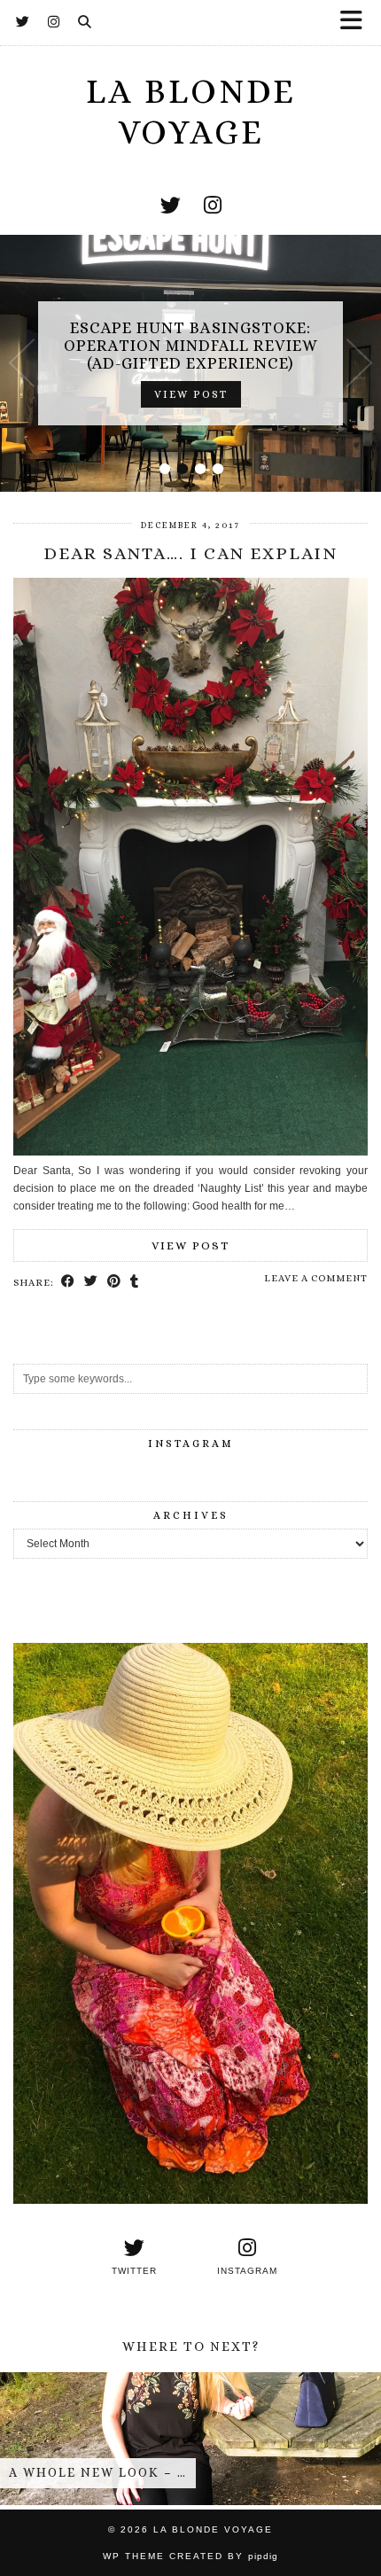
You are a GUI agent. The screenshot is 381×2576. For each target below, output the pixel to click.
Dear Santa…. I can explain (190, 553)
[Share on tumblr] (135, 1282)
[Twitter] (23, 22)
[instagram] (213, 206)
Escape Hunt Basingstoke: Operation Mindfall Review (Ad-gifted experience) (191, 346)
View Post (191, 394)
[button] (357, 23)
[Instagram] (54, 22)
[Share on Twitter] (91, 1282)
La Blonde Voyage (213, 2529)
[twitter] (171, 206)
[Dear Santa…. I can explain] (190, 1152)
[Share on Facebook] (68, 1282)
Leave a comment (316, 1278)
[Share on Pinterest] (114, 1282)
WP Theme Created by (190, 2556)
